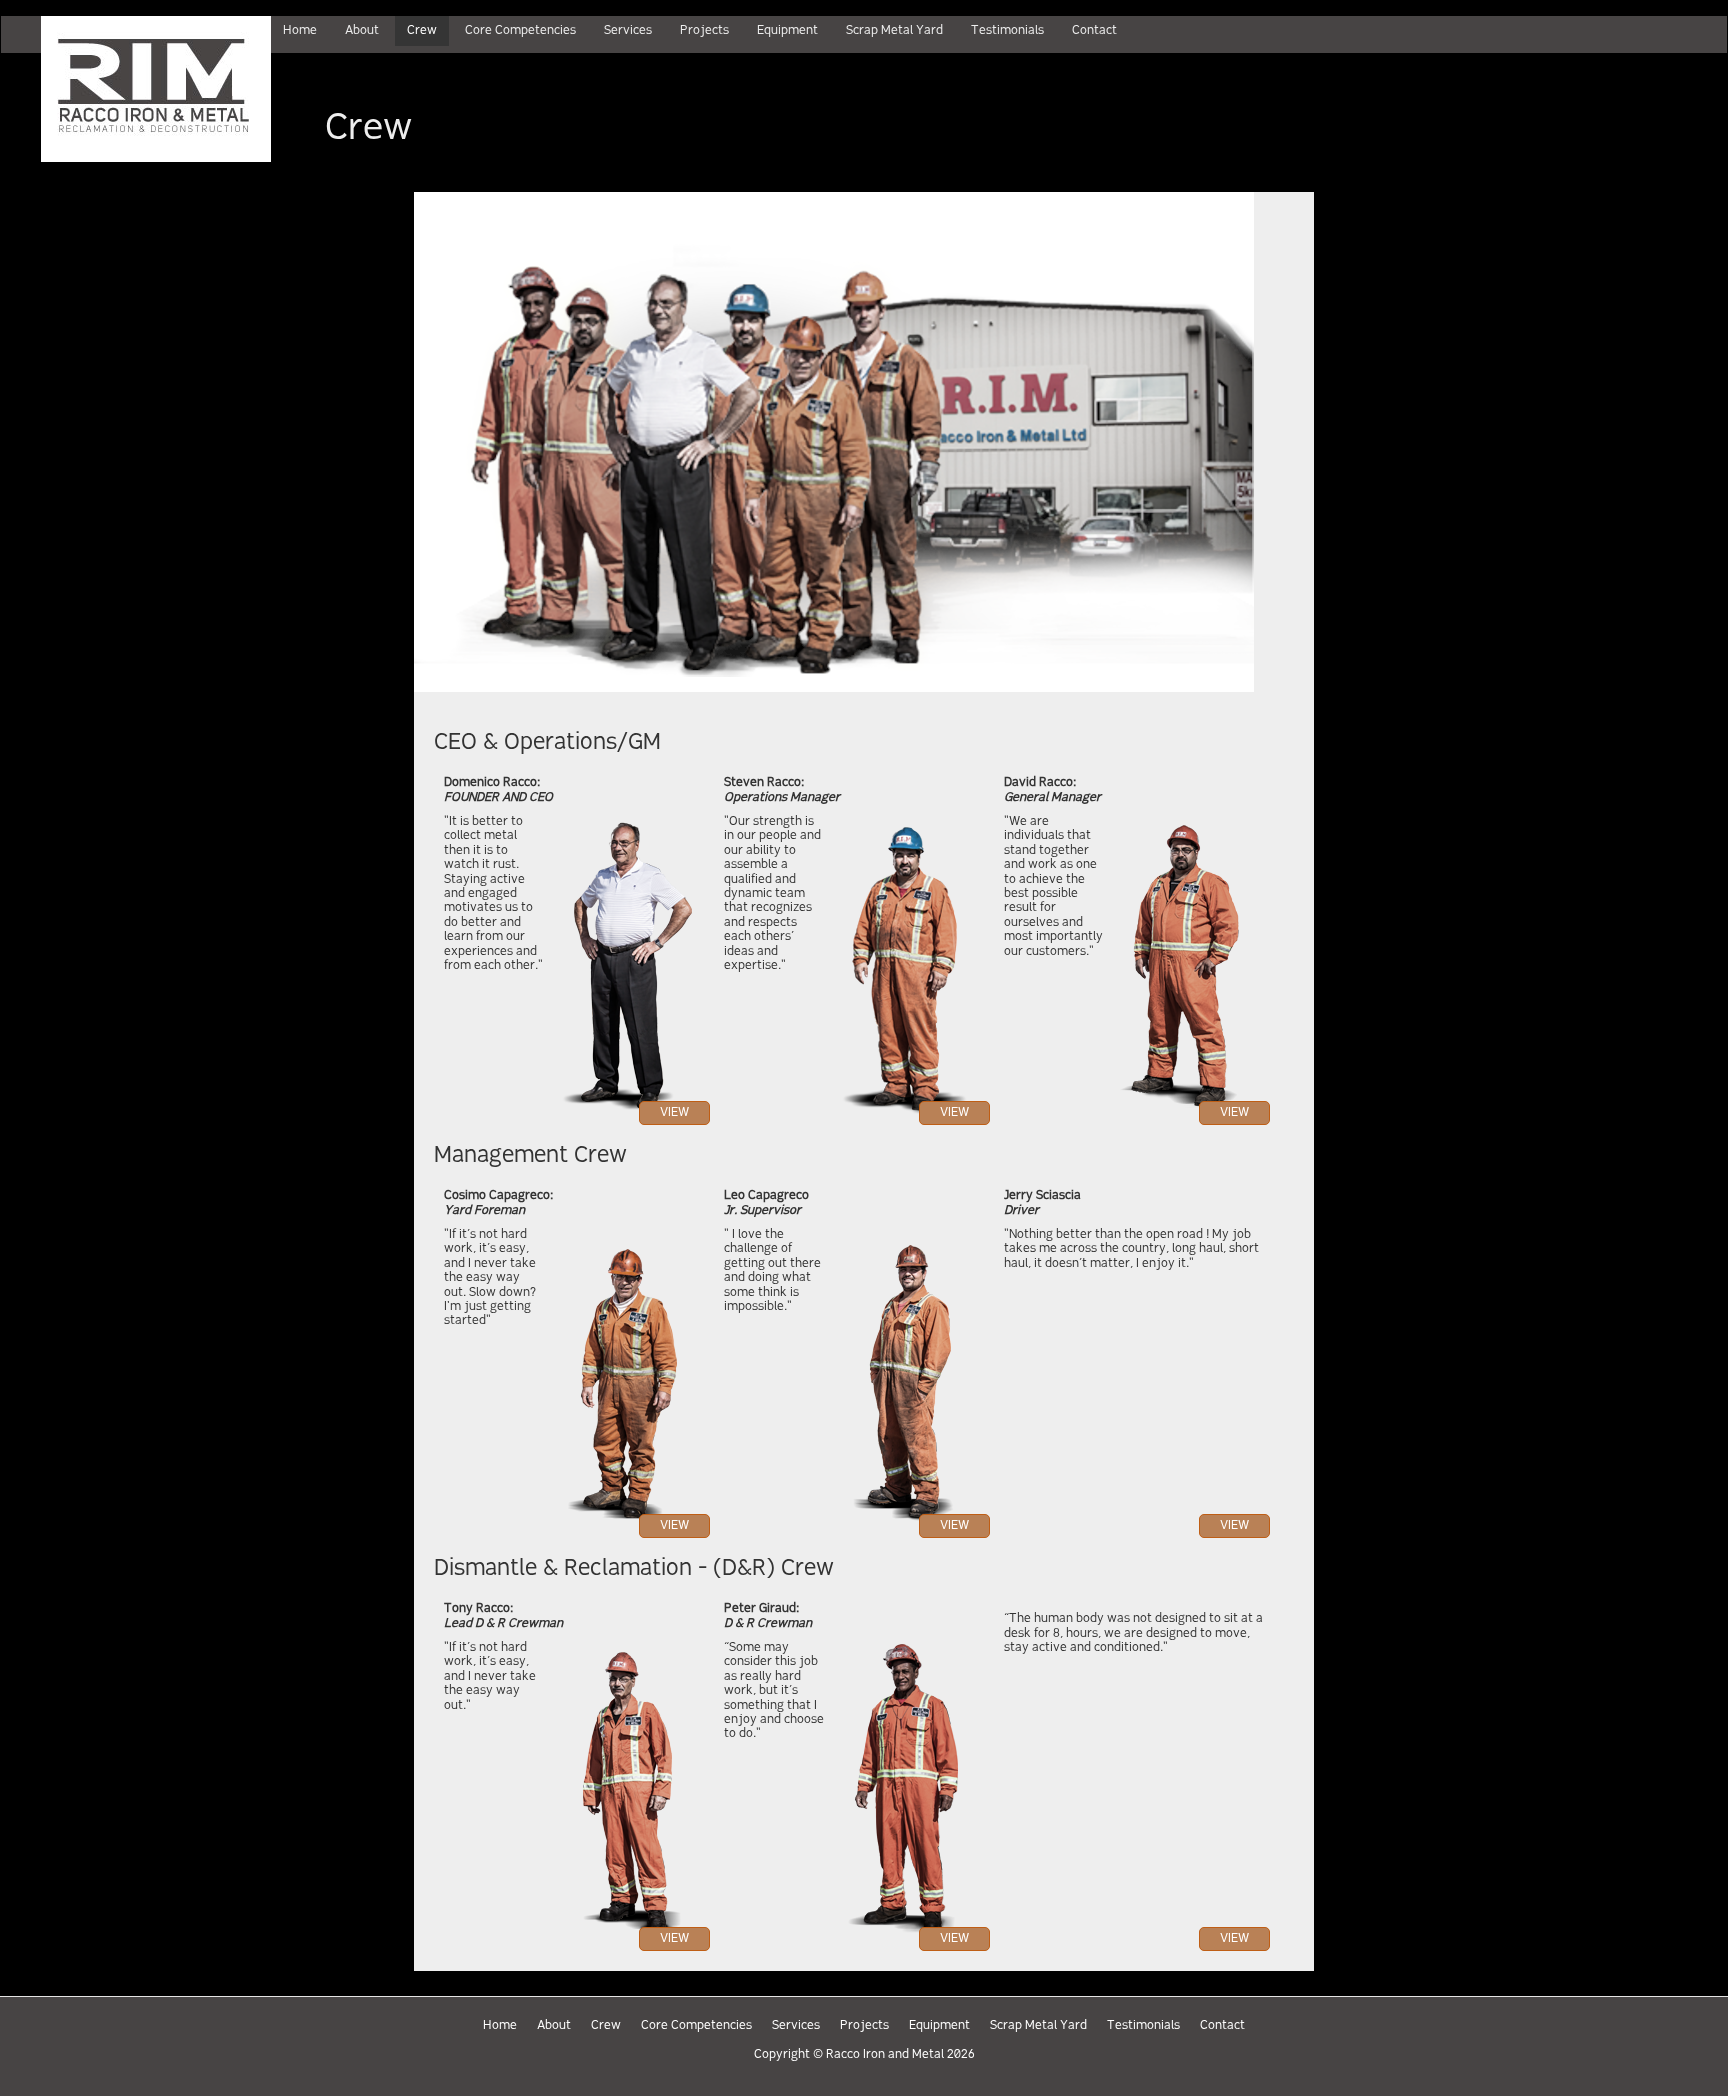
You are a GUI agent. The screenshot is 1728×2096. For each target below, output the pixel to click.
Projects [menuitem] (704, 31)
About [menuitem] (362, 31)
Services (796, 2026)
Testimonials (1143, 2026)
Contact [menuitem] (1094, 31)
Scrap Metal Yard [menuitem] (894, 31)
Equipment (939, 2026)
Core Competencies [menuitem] (520, 31)
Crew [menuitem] (422, 31)
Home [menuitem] (300, 31)
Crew (606, 2026)
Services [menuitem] (628, 31)
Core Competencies (696, 2026)
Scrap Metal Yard (1038, 2026)
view (674, 1113)
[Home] (136, 89)
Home (500, 2026)
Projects (864, 2026)
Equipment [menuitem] (787, 31)
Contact (1222, 2026)
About (554, 2026)
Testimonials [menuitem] (1007, 31)
